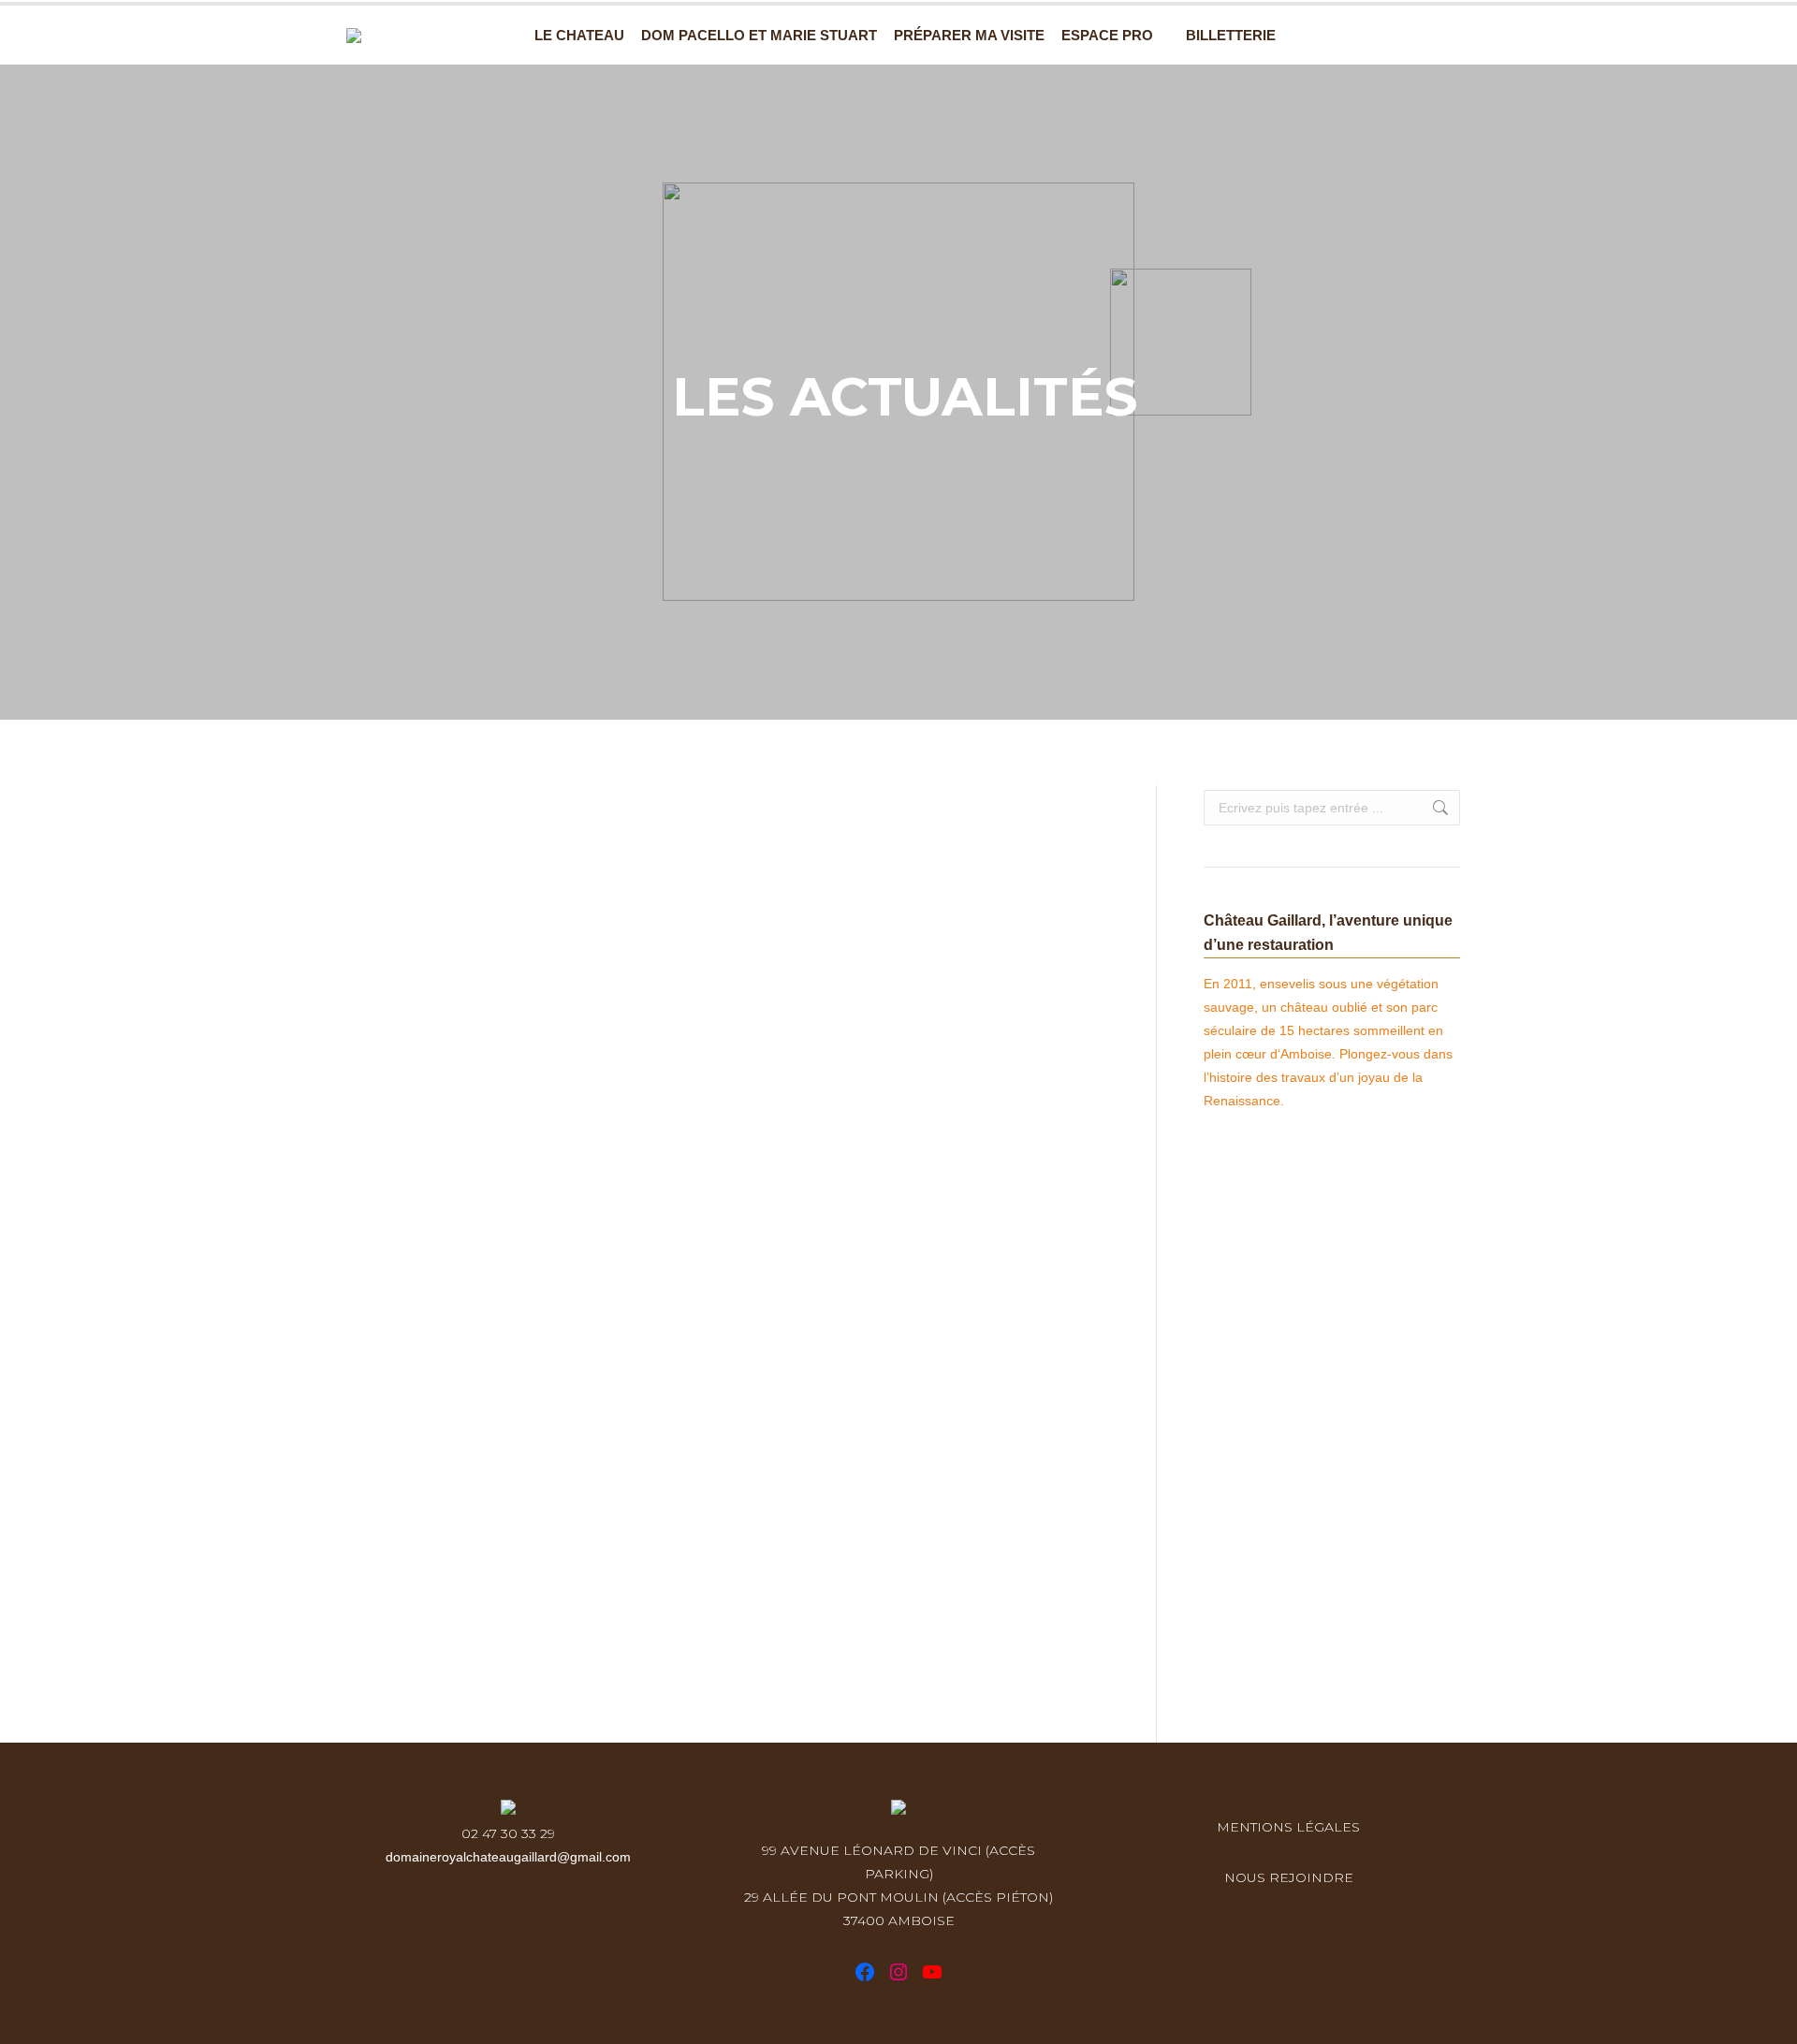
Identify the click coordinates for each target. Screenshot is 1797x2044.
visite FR (385, 852)
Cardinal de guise (432, 1603)
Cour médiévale (444, 1131)
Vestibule (412, 818)
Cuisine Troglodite (438, 1450)
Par (477, 852)
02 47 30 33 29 (508, 1833)
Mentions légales (1288, 1827)
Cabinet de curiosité (470, 949)
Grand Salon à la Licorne (497, 1262)
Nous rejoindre (1289, 1877)
